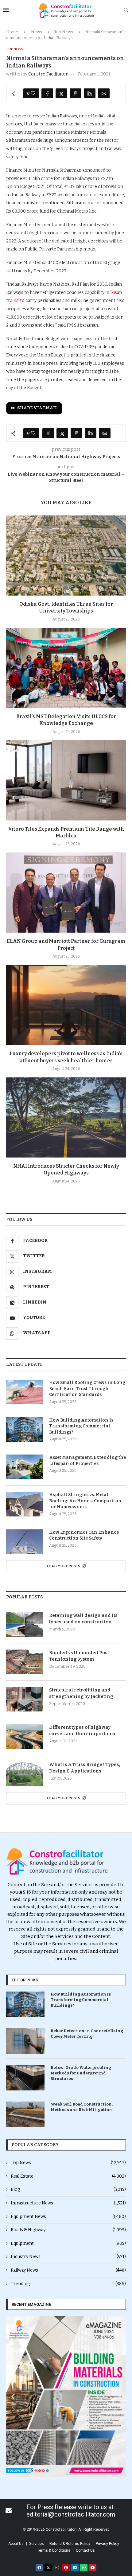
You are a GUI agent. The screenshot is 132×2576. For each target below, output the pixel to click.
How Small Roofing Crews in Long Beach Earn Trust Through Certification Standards (87, 1389)
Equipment (68, 2243)
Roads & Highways (68, 2230)
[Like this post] (33, 93)
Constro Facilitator (48, 74)
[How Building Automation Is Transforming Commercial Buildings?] (25, 1430)
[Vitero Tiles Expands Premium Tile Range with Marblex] (66, 780)
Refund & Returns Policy (70, 2544)
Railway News (68, 2270)
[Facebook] (39, 2568)
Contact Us (85, 2550)
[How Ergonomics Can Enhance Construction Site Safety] (25, 1542)
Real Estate (68, 2176)
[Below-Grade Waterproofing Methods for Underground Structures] (25, 2078)
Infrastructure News (68, 2203)
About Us (16, 2544)
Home (12, 32)
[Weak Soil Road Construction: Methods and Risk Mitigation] (25, 2114)
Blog (68, 2189)
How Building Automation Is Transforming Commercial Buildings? (81, 1426)
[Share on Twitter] (61, 93)
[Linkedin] (75, 2568)
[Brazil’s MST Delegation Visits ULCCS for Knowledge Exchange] (66, 668)
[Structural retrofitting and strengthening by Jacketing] (25, 1699)
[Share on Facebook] (47, 93)
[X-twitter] (48, 2568)
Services (37, 2544)
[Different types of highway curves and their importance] (25, 1736)
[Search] (126, 10)
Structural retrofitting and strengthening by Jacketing (81, 1693)
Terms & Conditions (54, 2550)
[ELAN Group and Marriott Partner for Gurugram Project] (66, 893)
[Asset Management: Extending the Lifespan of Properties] (25, 1467)
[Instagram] (57, 2568)
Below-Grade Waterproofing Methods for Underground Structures (81, 2073)
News (37, 32)
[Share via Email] (104, 93)
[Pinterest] (66, 2568)
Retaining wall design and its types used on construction (83, 1619)
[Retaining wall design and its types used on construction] (25, 1625)
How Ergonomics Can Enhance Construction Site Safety (84, 1535)
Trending (68, 2284)
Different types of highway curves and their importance (83, 1730)
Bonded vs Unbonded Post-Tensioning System (80, 1656)
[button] (13, 2397)
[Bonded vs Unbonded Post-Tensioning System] (25, 1662)
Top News (64, 32)
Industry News (68, 2257)
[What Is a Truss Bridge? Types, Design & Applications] (25, 1774)
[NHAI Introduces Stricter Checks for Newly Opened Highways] (66, 1117)
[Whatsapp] (84, 2568)
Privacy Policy (107, 2544)
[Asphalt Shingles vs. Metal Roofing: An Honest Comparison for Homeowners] (25, 1504)
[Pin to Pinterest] (76, 93)
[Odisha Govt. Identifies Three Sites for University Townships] (66, 555)
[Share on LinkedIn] (90, 93)
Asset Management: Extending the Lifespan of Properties (87, 1461)
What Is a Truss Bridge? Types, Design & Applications (85, 1768)
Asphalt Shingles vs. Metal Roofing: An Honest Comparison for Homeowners (85, 1501)
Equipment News (68, 2217)
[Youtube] (93, 2568)
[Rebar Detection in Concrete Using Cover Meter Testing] (25, 2041)
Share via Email (37, 408)
